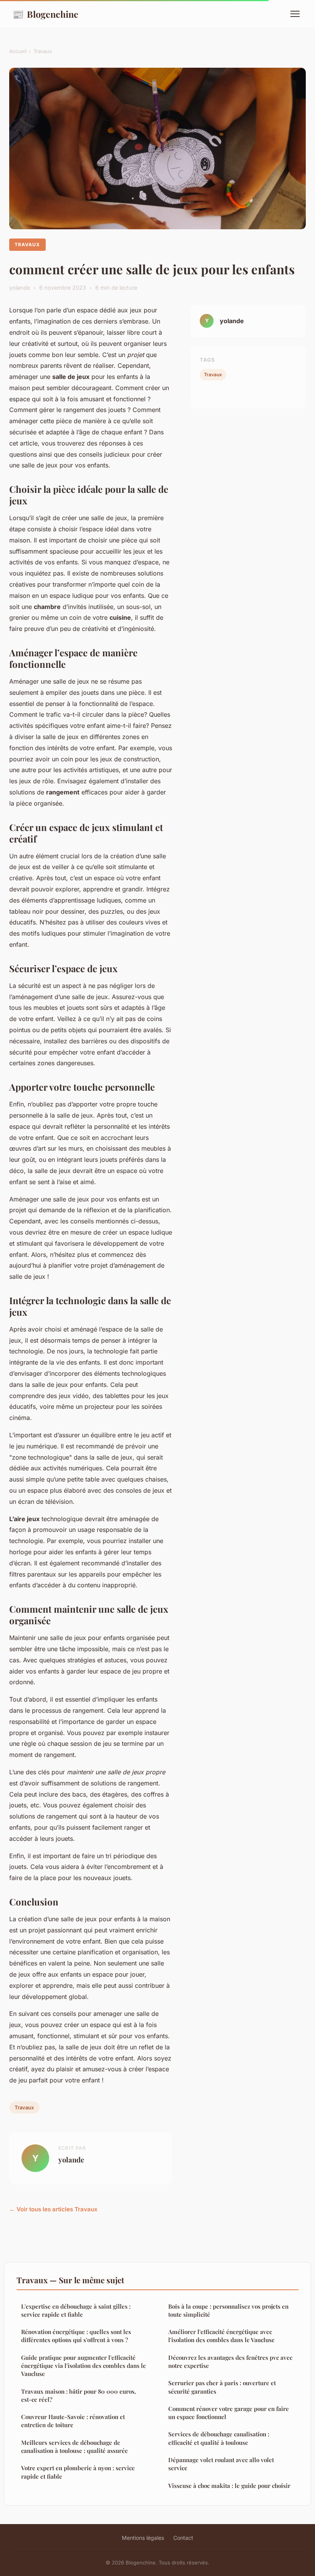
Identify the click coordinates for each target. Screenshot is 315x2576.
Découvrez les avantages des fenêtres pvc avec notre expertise (230, 2362)
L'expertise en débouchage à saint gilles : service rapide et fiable (76, 2310)
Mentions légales (143, 2538)
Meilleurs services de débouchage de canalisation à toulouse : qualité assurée (75, 2447)
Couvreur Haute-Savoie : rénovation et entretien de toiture (73, 2421)
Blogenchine (45, 14)
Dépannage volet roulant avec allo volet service (221, 2464)
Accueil (18, 51)
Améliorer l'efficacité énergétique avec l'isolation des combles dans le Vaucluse (221, 2336)
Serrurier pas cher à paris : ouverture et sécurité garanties (222, 2387)
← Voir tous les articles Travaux (53, 2209)
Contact (183, 2538)
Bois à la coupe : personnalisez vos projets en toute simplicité (228, 2310)
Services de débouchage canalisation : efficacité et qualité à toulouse (219, 2438)
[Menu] (295, 14)
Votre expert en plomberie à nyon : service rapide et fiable (78, 2472)
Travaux (43, 51)
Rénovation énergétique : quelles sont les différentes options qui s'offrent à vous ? (76, 2336)
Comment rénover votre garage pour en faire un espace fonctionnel (229, 2413)
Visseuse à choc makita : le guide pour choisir (229, 2486)
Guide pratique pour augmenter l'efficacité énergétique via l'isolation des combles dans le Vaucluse (84, 2366)
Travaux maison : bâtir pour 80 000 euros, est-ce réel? (79, 2395)
